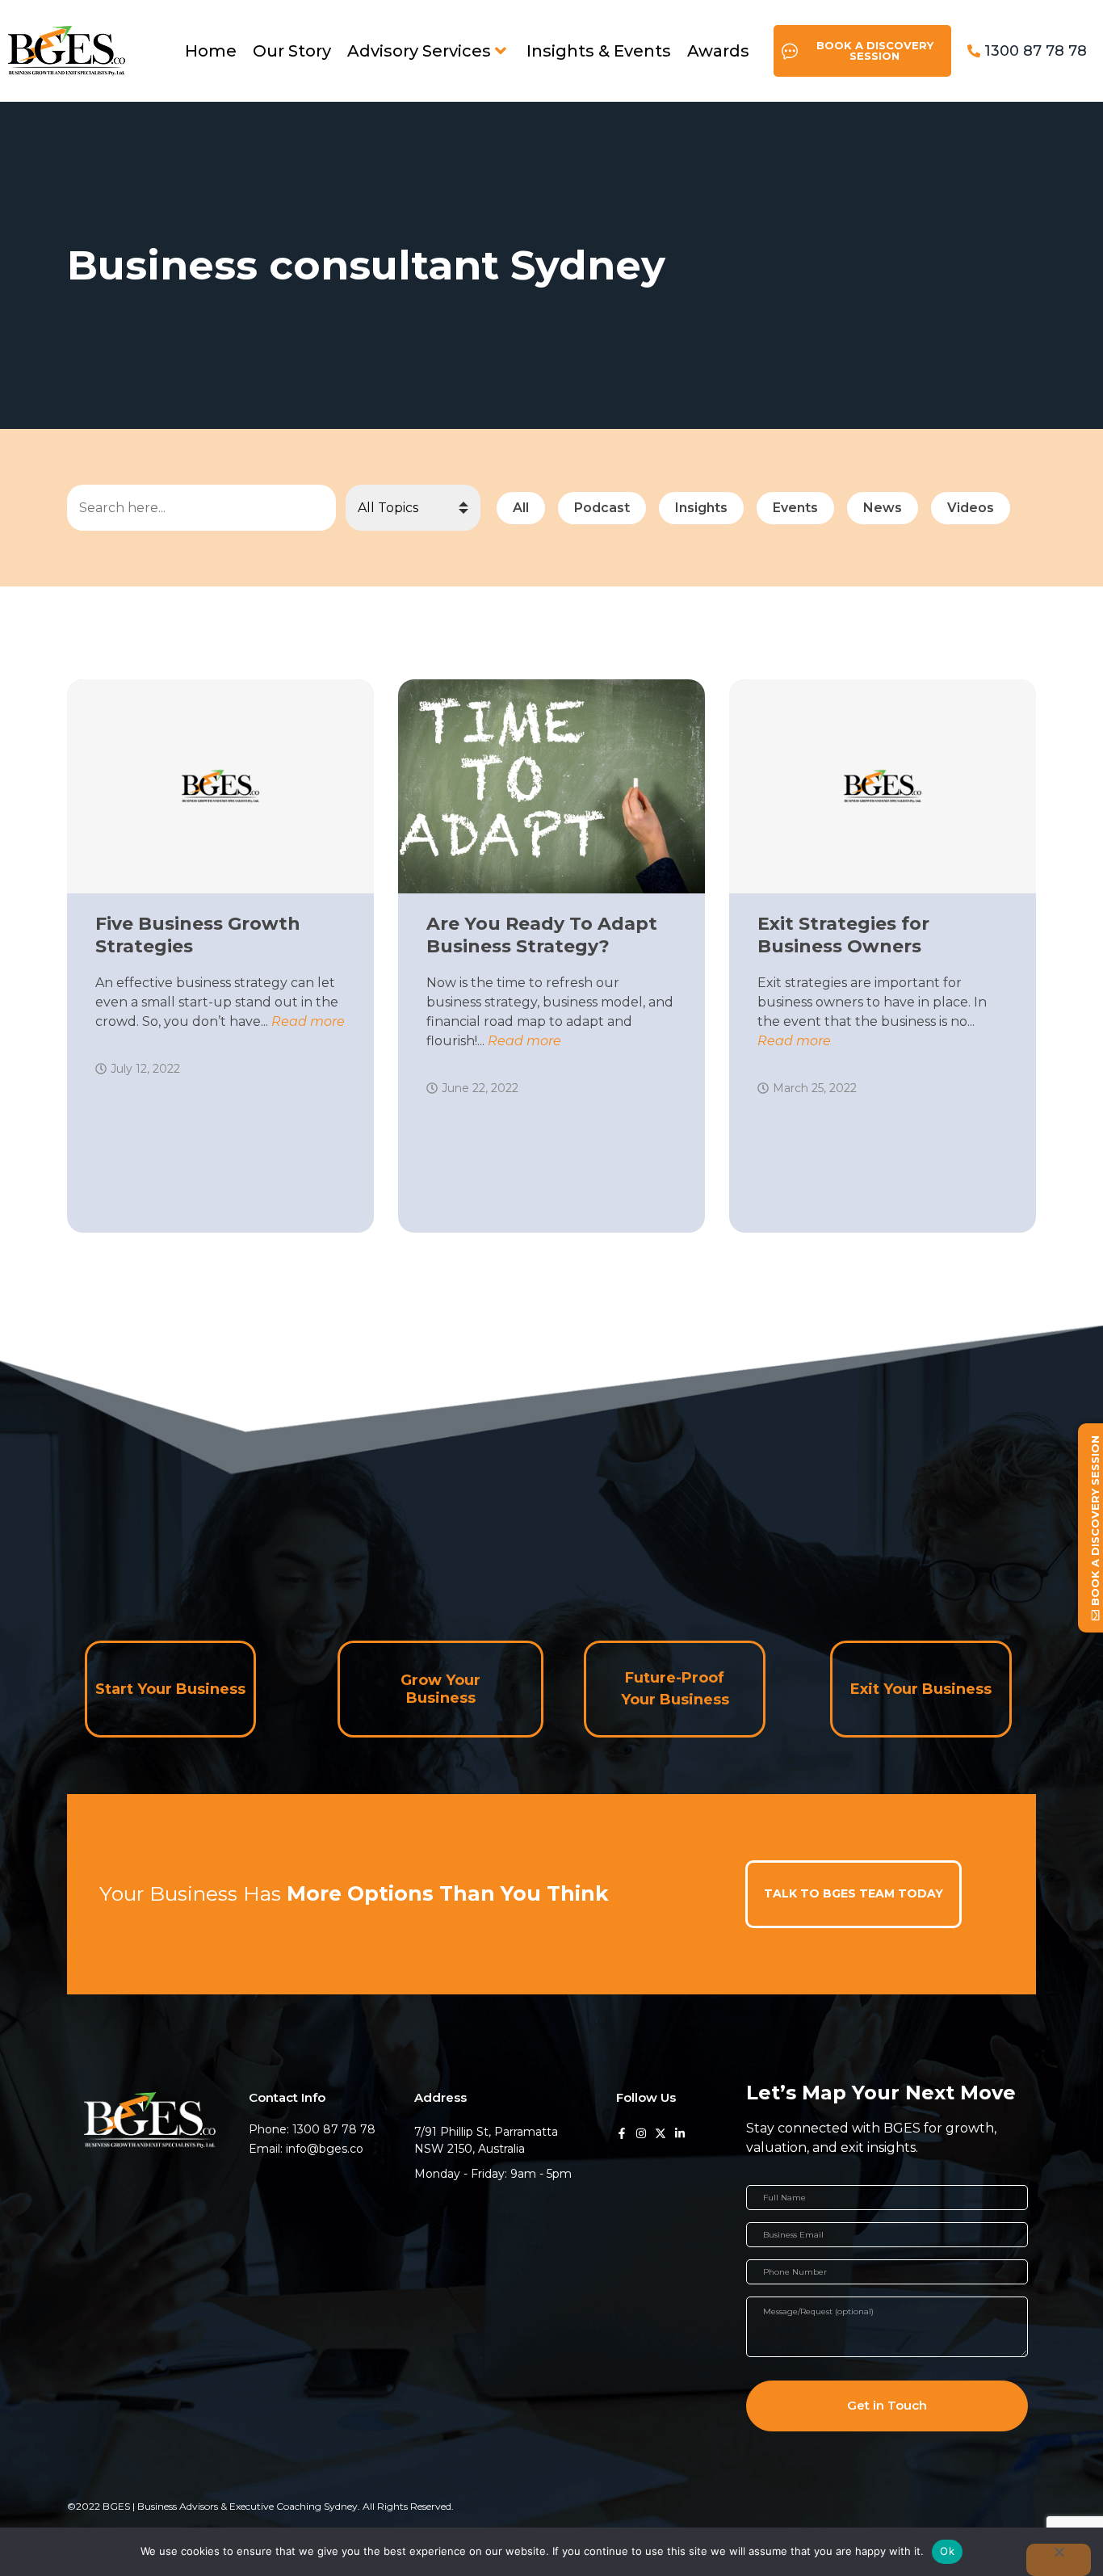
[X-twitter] (661, 2133)
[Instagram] (641, 2133)
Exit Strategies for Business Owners (843, 935)
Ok (947, 2551)
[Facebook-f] (622, 2133)
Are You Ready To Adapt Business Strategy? (542, 935)
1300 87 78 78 (1036, 51)
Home (211, 51)
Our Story (292, 51)
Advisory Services (419, 51)
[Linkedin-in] (680, 2133)
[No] (1059, 2560)
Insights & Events (599, 51)
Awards (718, 51)
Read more (308, 1021)
